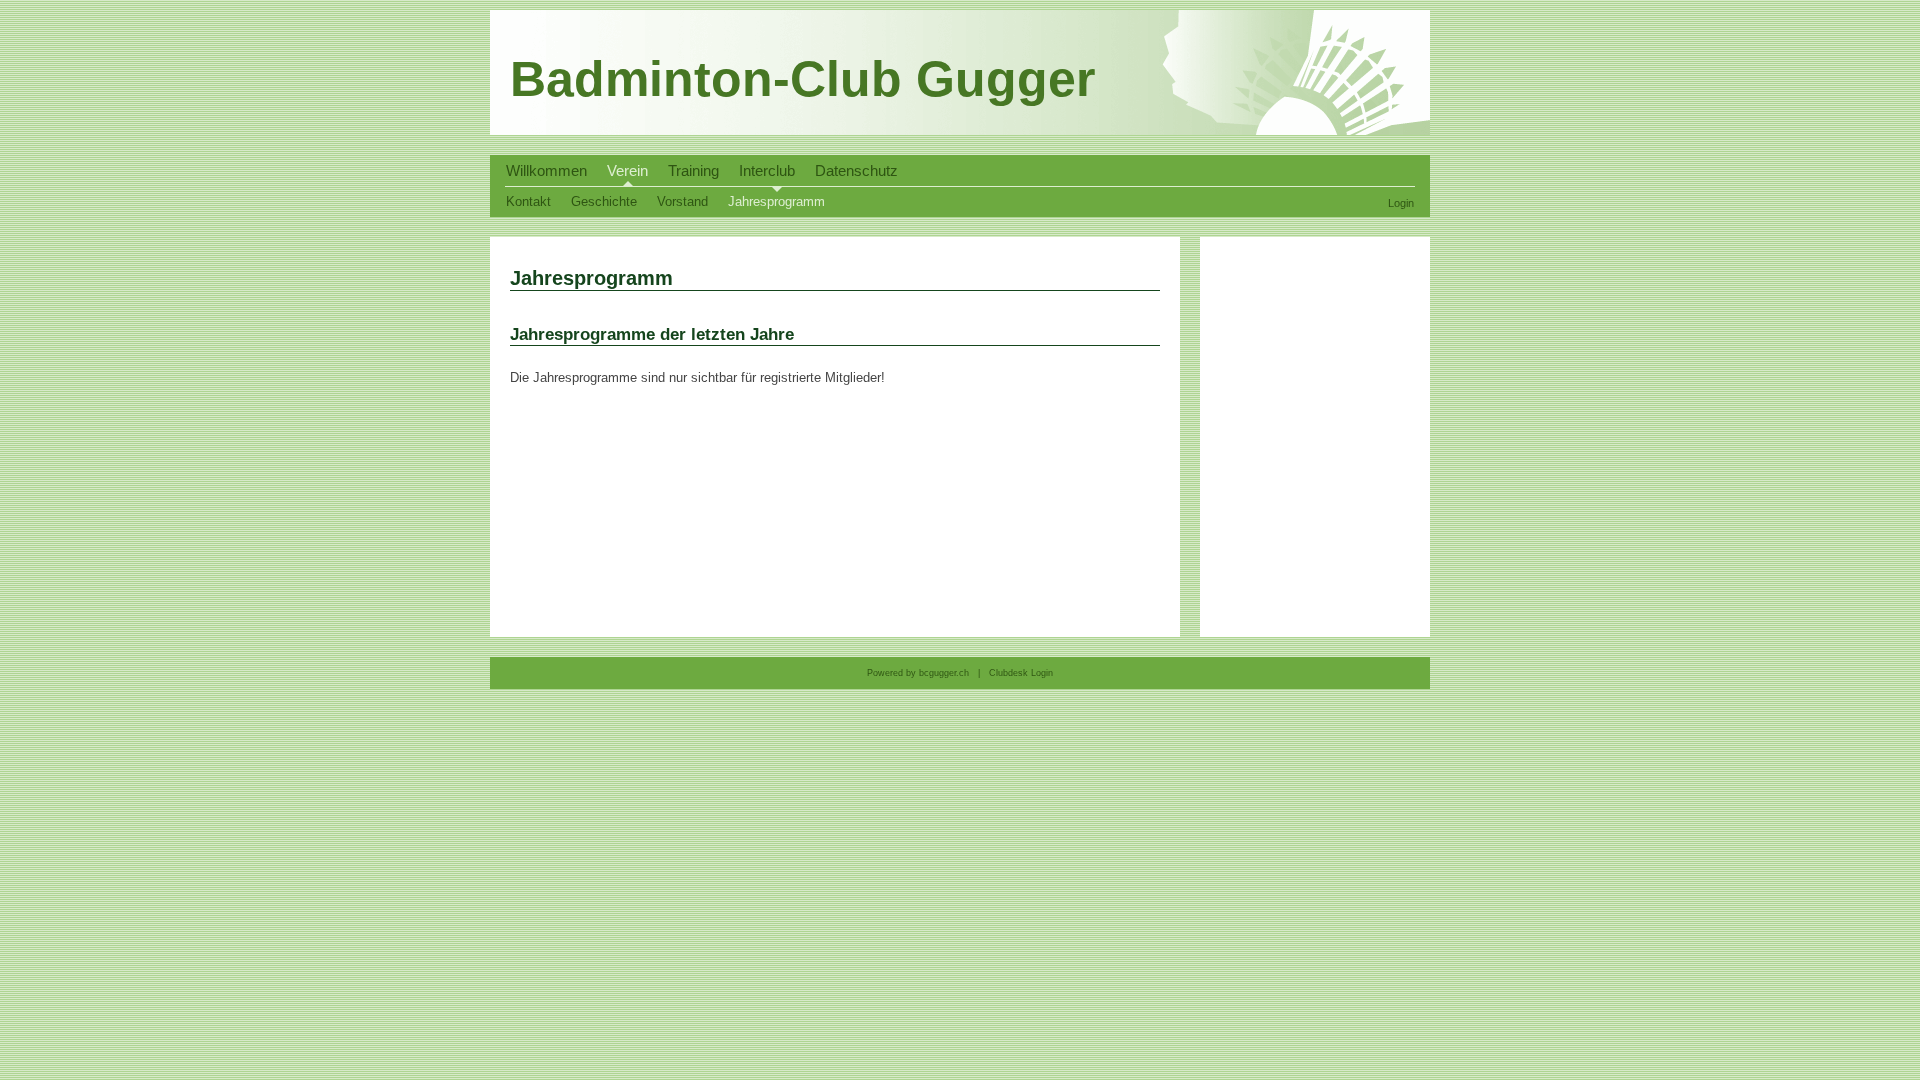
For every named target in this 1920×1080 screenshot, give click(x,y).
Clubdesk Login (1019, 673)
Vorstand (682, 201)
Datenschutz (856, 171)
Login (1401, 203)
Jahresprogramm (776, 201)
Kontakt (528, 201)
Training (693, 171)
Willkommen (546, 171)
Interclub (767, 171)
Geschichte (604, 201)
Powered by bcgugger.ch (918, 673)
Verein (627, 171)
